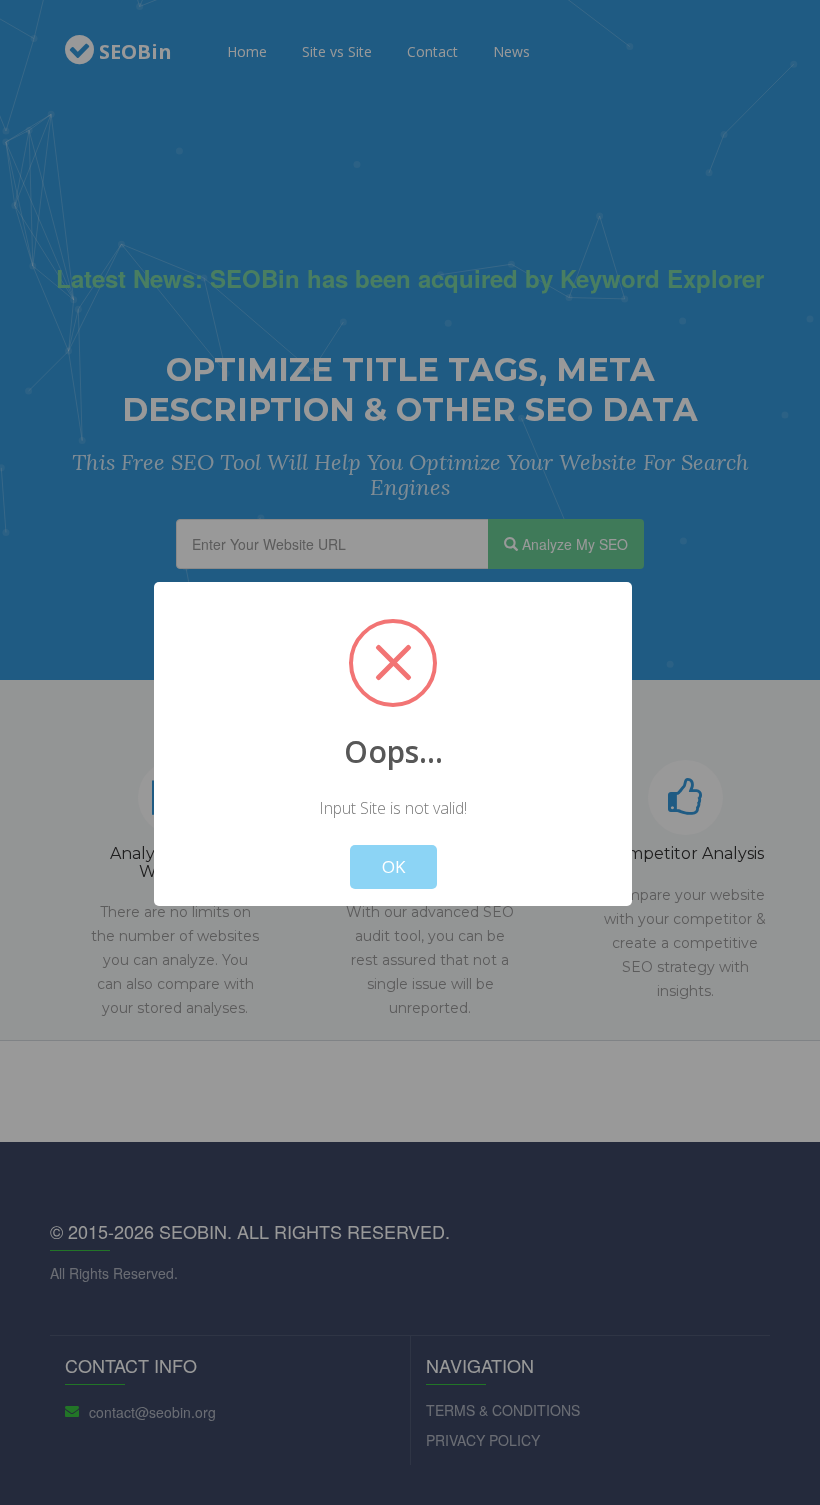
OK (393, 866)
